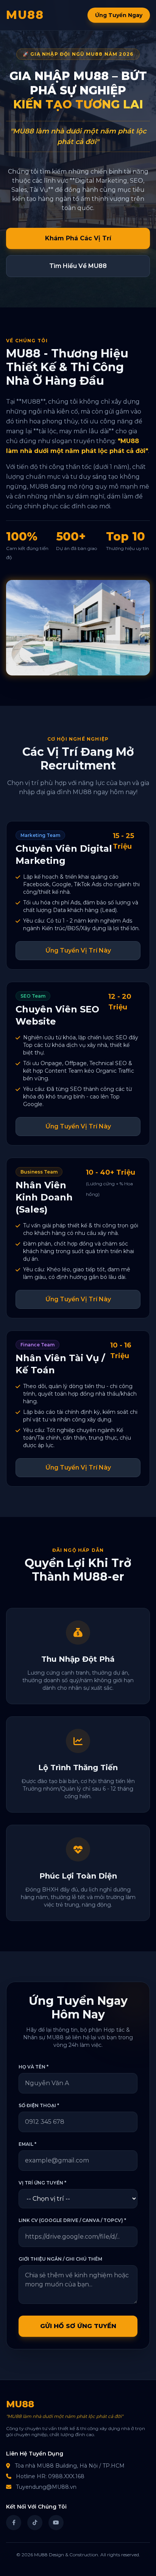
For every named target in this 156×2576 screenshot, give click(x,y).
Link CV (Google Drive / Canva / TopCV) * (72, 2220)
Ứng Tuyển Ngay (119, 15)
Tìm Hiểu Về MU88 (78, 266)
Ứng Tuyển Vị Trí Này (78, 950)
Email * (27, 2144)
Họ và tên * (34, 2067)
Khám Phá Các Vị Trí (78, 238)
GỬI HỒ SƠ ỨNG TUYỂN (78, 2326)
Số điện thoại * (39, 2105)
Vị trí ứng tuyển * (42, 2183)
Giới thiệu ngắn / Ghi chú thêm (60, 2259)
